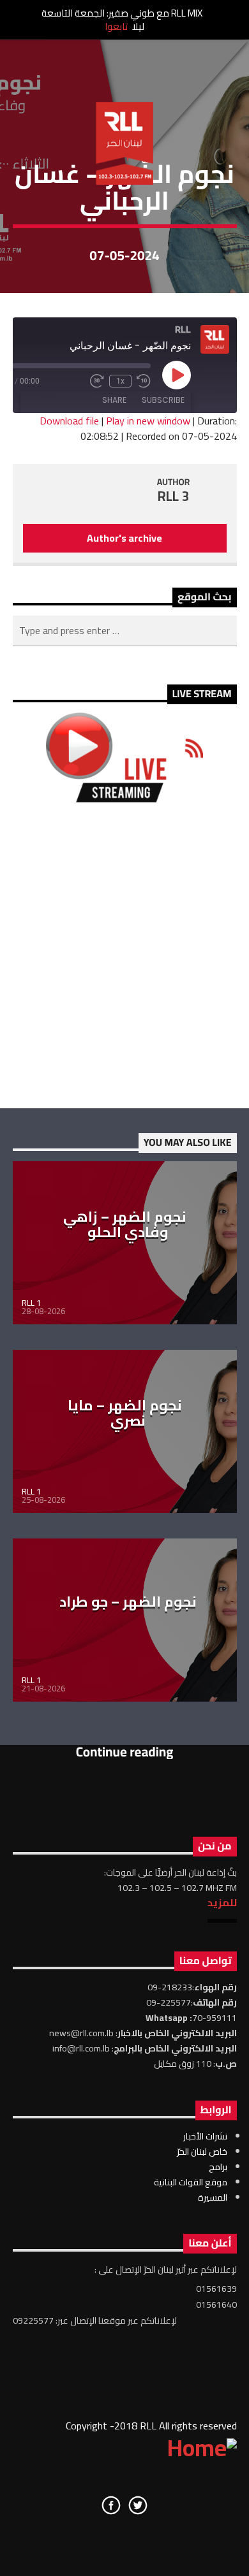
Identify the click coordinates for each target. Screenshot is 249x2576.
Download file (69, 421)
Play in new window (148, 421)
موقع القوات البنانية (191, 2182)
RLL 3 (174, 496)
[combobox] (125, 631)
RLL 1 (31, 1303)
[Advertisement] (124, 955)
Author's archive (124, 538)
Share (114, 400)
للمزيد (222, 1902)
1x (120, 381)
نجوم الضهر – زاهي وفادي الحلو (125, 1224)
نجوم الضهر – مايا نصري (125, 1413)
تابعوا (116, 26)
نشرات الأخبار (205, 2136)
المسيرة (213, 2197)
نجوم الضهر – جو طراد (128, 1602)
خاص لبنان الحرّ (202, 2152)
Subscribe (163, 400)
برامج (218, 2167)
